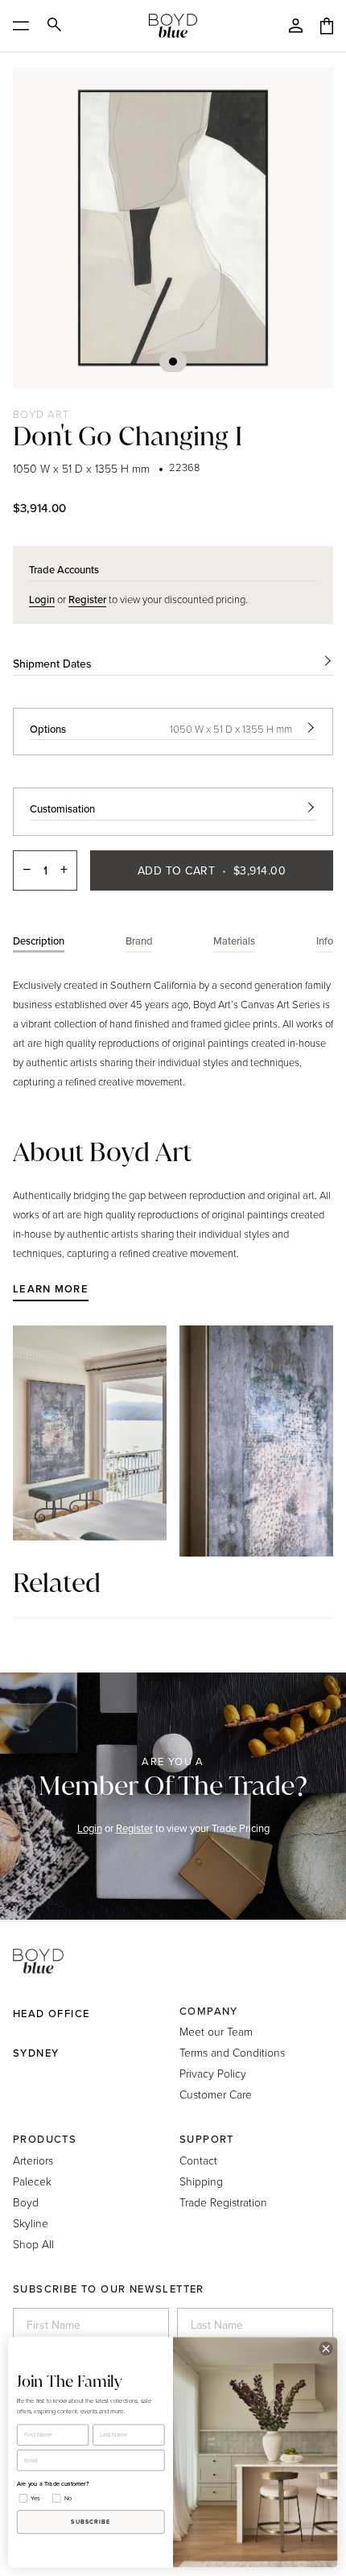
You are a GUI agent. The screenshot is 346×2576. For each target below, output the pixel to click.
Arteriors (33, 2160)
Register (134, 1828)
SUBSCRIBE (91, 2522)
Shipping (201, 2181)
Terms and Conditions (232, 2052)
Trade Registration (223, 2202)
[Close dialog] (326, 2348)
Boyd (26, 2202)
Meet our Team (216, 2031)
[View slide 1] (173, 228)
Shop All (33, 2244)
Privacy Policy (213, 2073)
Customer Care (216, 2094)
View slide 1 (173, 362)
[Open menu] (26, 26)
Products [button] (45, 2139)
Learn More (51, 1289)
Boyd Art (41, 414)
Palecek (32, 2181)
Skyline (31, 2223)
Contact (198, 2160)
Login (90, 1828)
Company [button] (209, 2011)
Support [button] (207, 2139)
